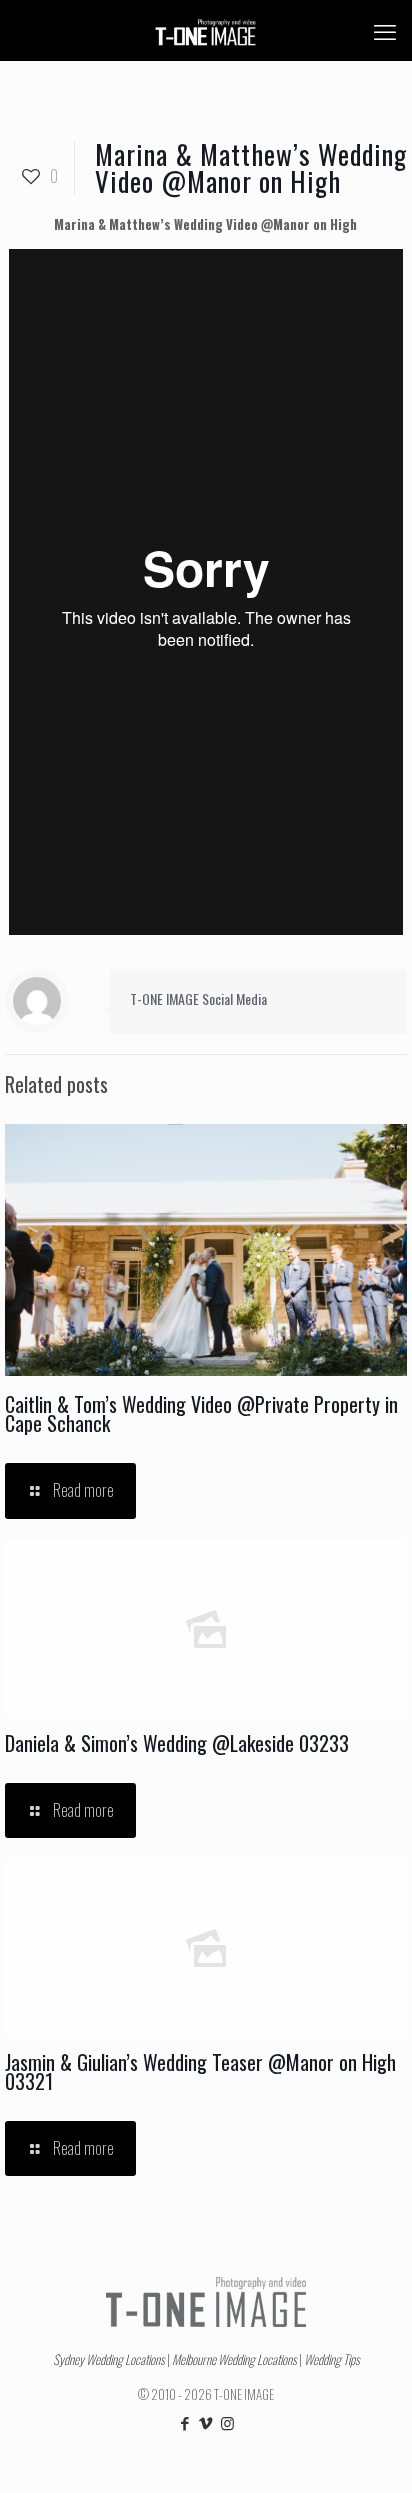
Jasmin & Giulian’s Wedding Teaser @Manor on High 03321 (200, 2071)
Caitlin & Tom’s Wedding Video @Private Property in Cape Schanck (201, 1413)
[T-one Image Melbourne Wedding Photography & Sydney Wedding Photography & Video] (206, 30)
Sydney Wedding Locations (109, 2359)
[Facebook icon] (185, 2422)
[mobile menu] (385, 30)
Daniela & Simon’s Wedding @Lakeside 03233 (177, 1743)
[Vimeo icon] (206, 2422)
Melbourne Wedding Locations (234, 2359)
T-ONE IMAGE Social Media (198, 998)
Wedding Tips (332, 2359)
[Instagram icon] (227, 2422)
